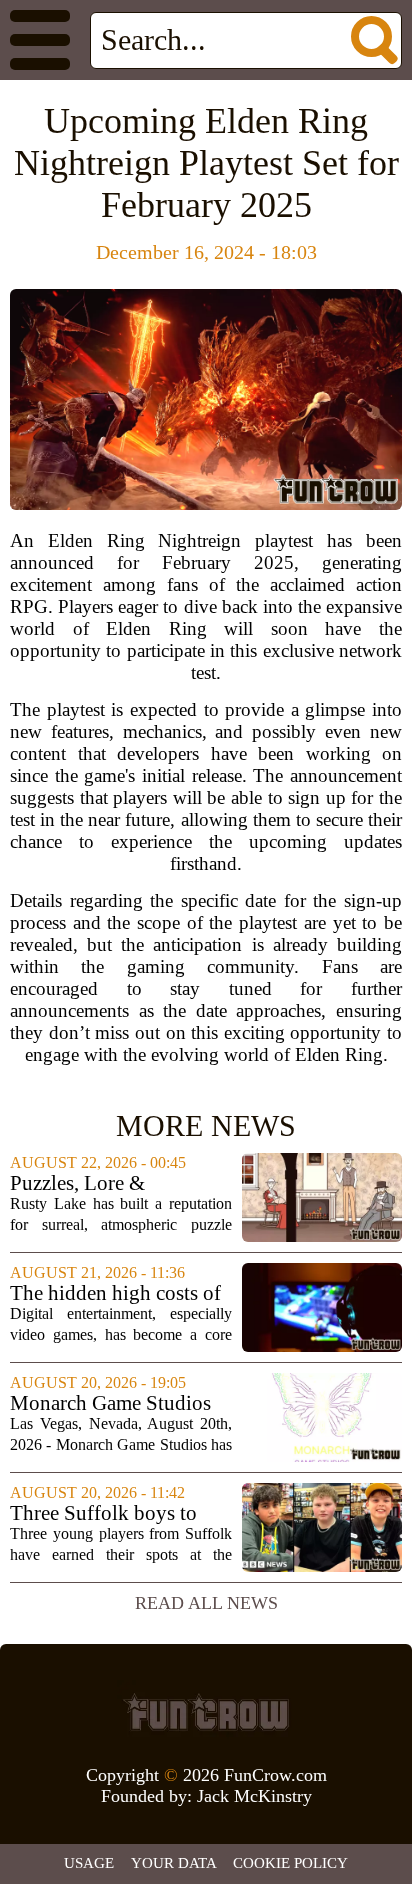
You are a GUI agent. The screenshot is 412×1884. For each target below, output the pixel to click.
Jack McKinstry (254, 1796)
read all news (206, 1603)
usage (89, 1863)
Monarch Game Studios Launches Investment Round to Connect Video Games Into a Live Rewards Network (116, 1403)
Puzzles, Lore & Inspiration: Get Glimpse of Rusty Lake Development (115, 1183)
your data (174, 1863)
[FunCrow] (206, 1712)
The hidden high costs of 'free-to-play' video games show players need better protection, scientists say (119, 1293)
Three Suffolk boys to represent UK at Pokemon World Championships (119, 1513)
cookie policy (290, 1863)
